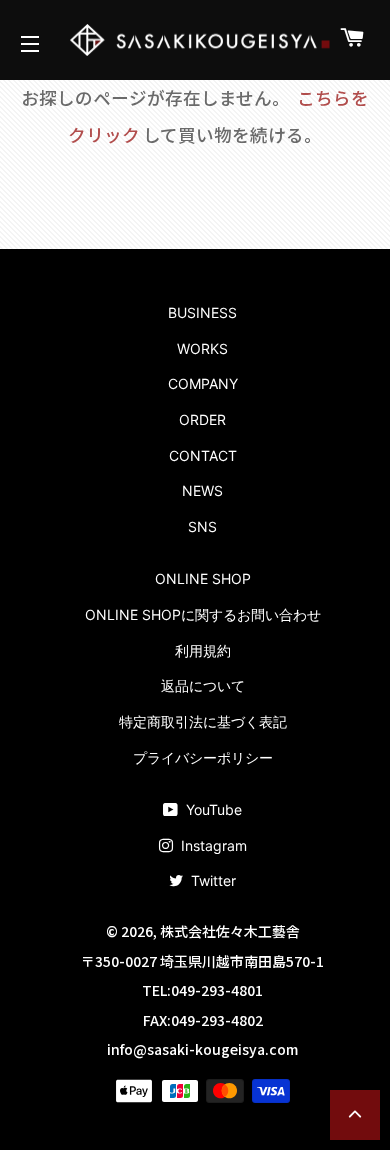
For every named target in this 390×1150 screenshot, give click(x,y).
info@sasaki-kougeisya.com (202, 1049)
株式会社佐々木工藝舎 (230, 931)
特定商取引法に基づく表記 (203, 721)
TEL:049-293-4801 (202, 990)
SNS (202, 526)
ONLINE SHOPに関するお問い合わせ (203, 614)
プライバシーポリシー (203, 757)
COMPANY (203, 383)
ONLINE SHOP (203, 578)
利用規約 (203, 650)
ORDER (202, 419)
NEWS (202, 490)
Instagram (212, 845)
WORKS (202, 348)
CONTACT (203, 455)
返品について (203, 685)
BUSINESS (202, 312)
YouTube (212, 809)
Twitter (211, 880)
